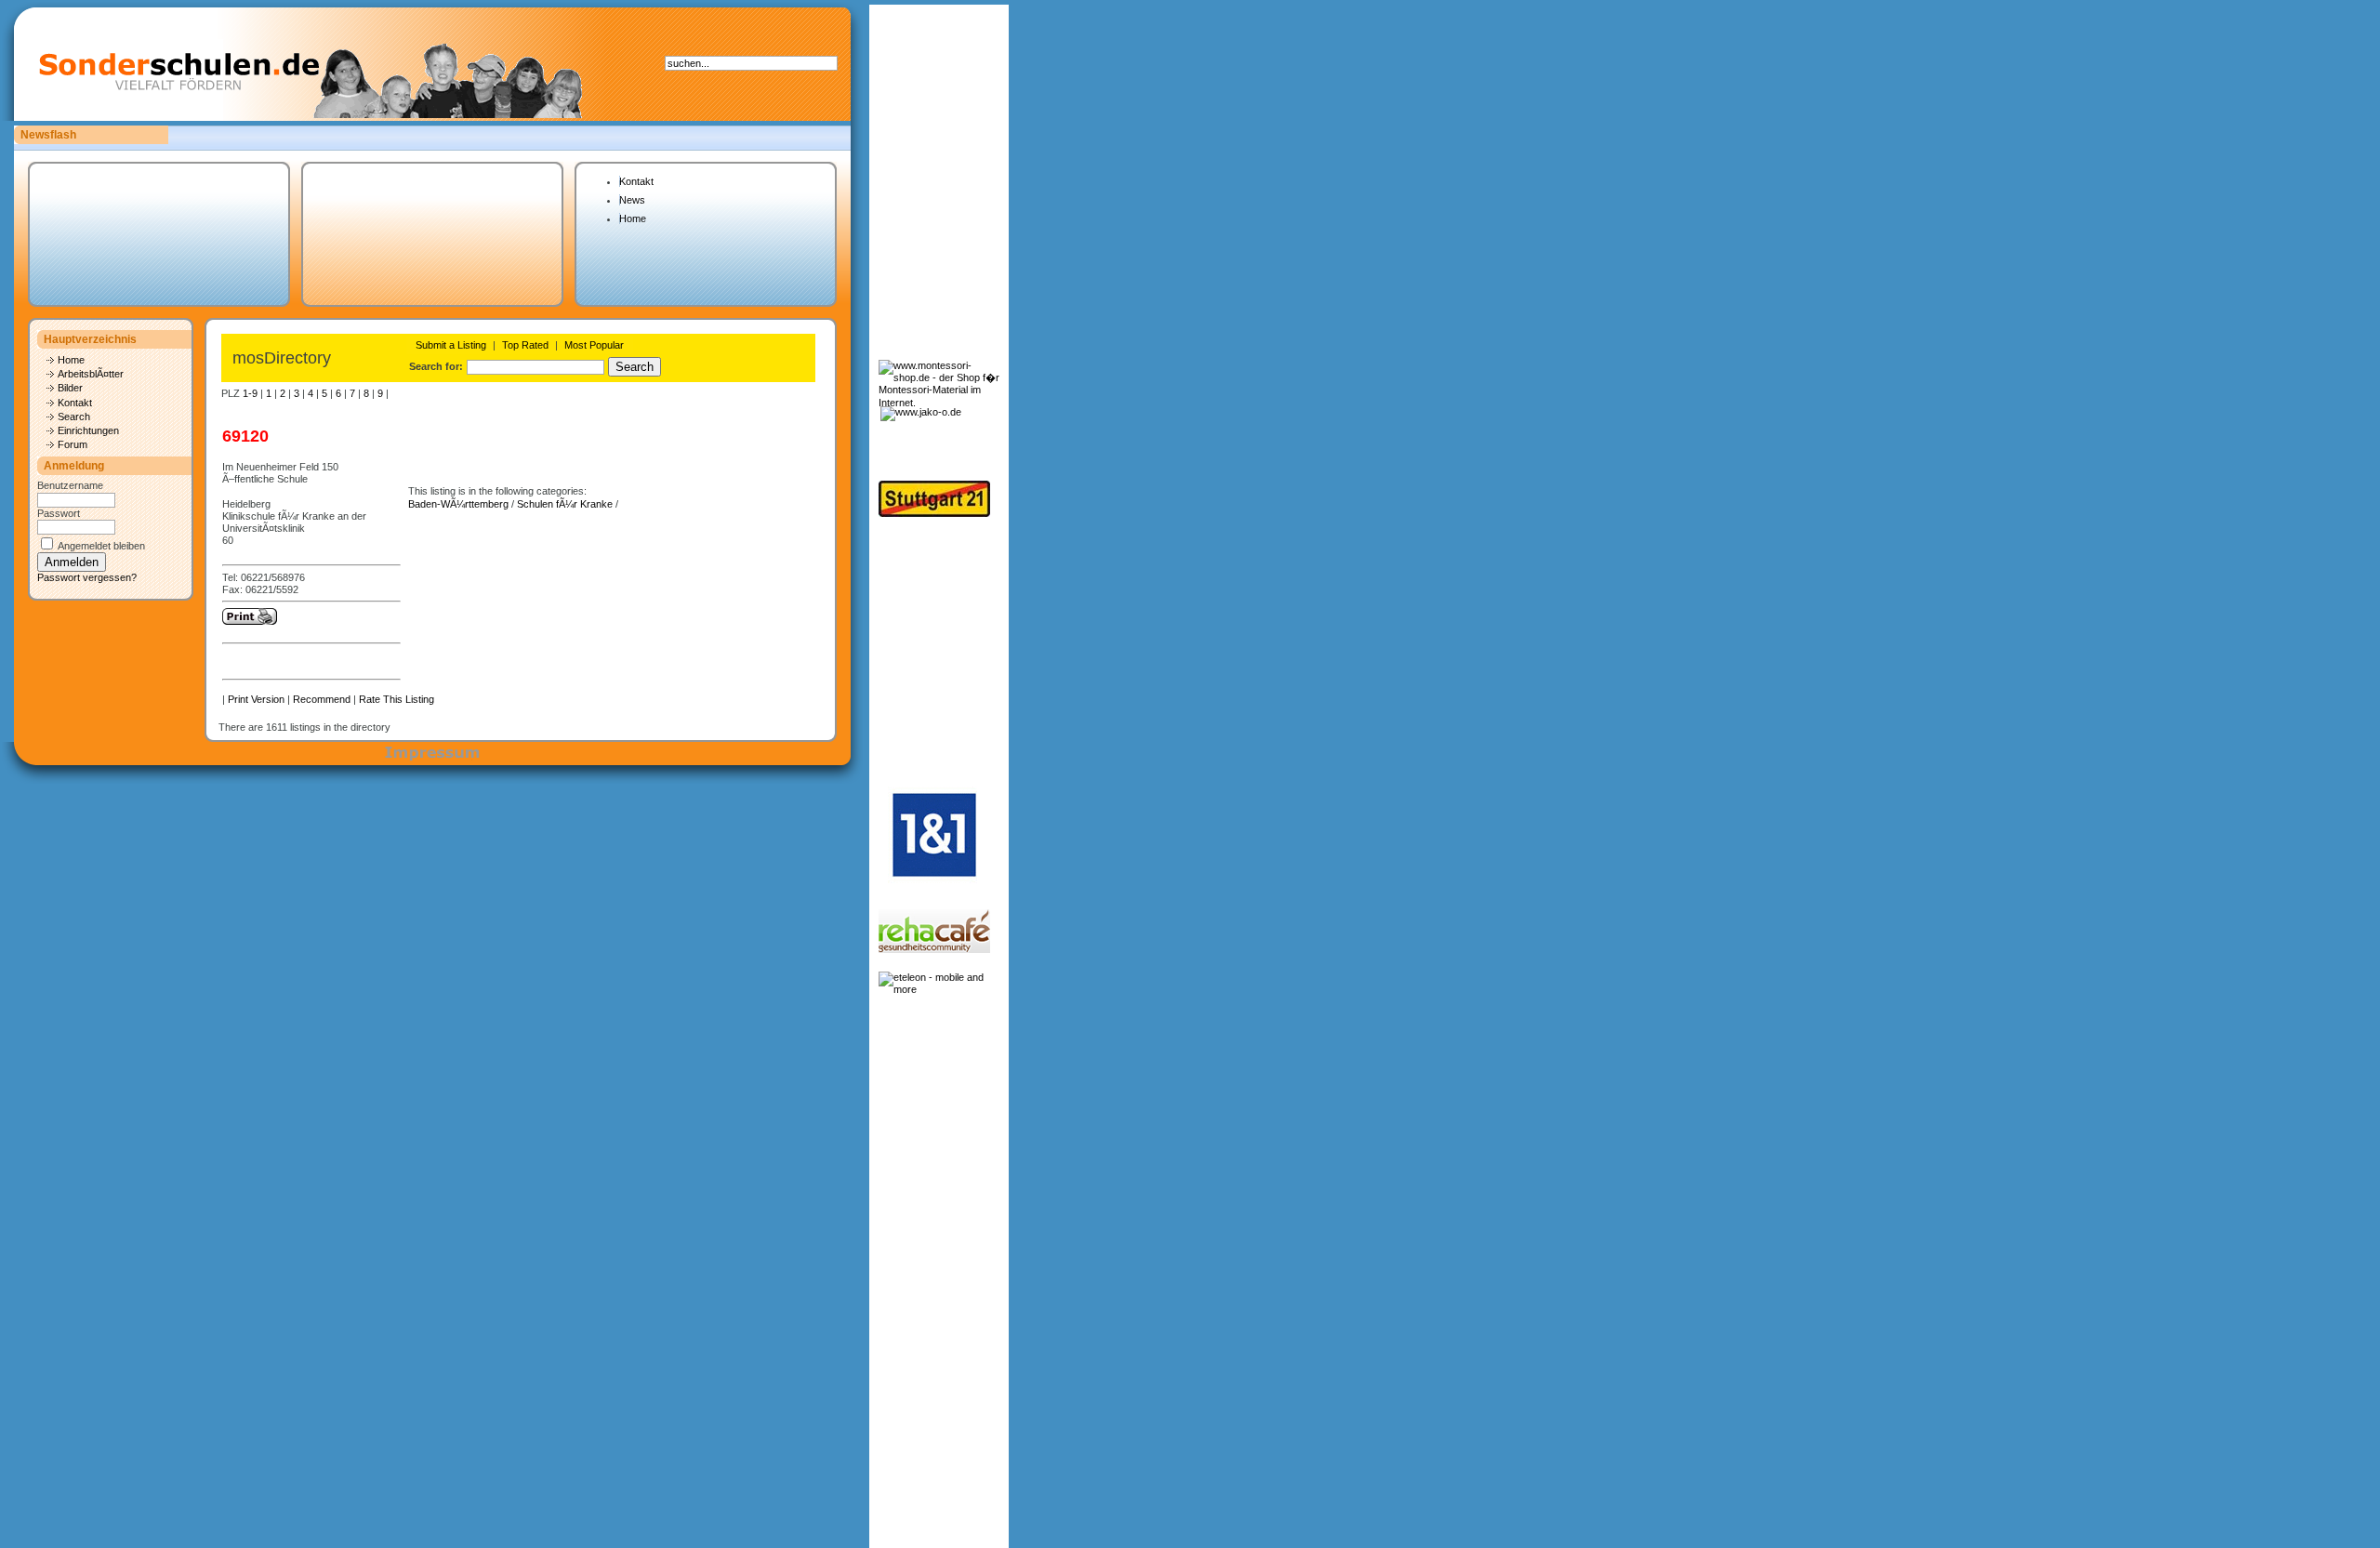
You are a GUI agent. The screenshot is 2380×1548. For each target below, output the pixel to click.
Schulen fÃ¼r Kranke (565, 504)
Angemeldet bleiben (101, 546)
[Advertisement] (936, 647)
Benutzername (70, 485)
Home (633, 218)
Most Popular (594, 345)
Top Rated (525, 345)
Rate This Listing (397, 699)
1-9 (250, 393)
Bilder (70, 388)
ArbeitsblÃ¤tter (91, 374)
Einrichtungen (88, 430)
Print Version (256, 699)
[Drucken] (250, 621)
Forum (73, 444)
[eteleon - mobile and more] (939, 989)
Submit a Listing (451, 345)
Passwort (59, 513)
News (632, 200)
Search (74, 417)
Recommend (322, 699)
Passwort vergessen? (87, 577)
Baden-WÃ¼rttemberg (458, 504)
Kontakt (636, 181)
